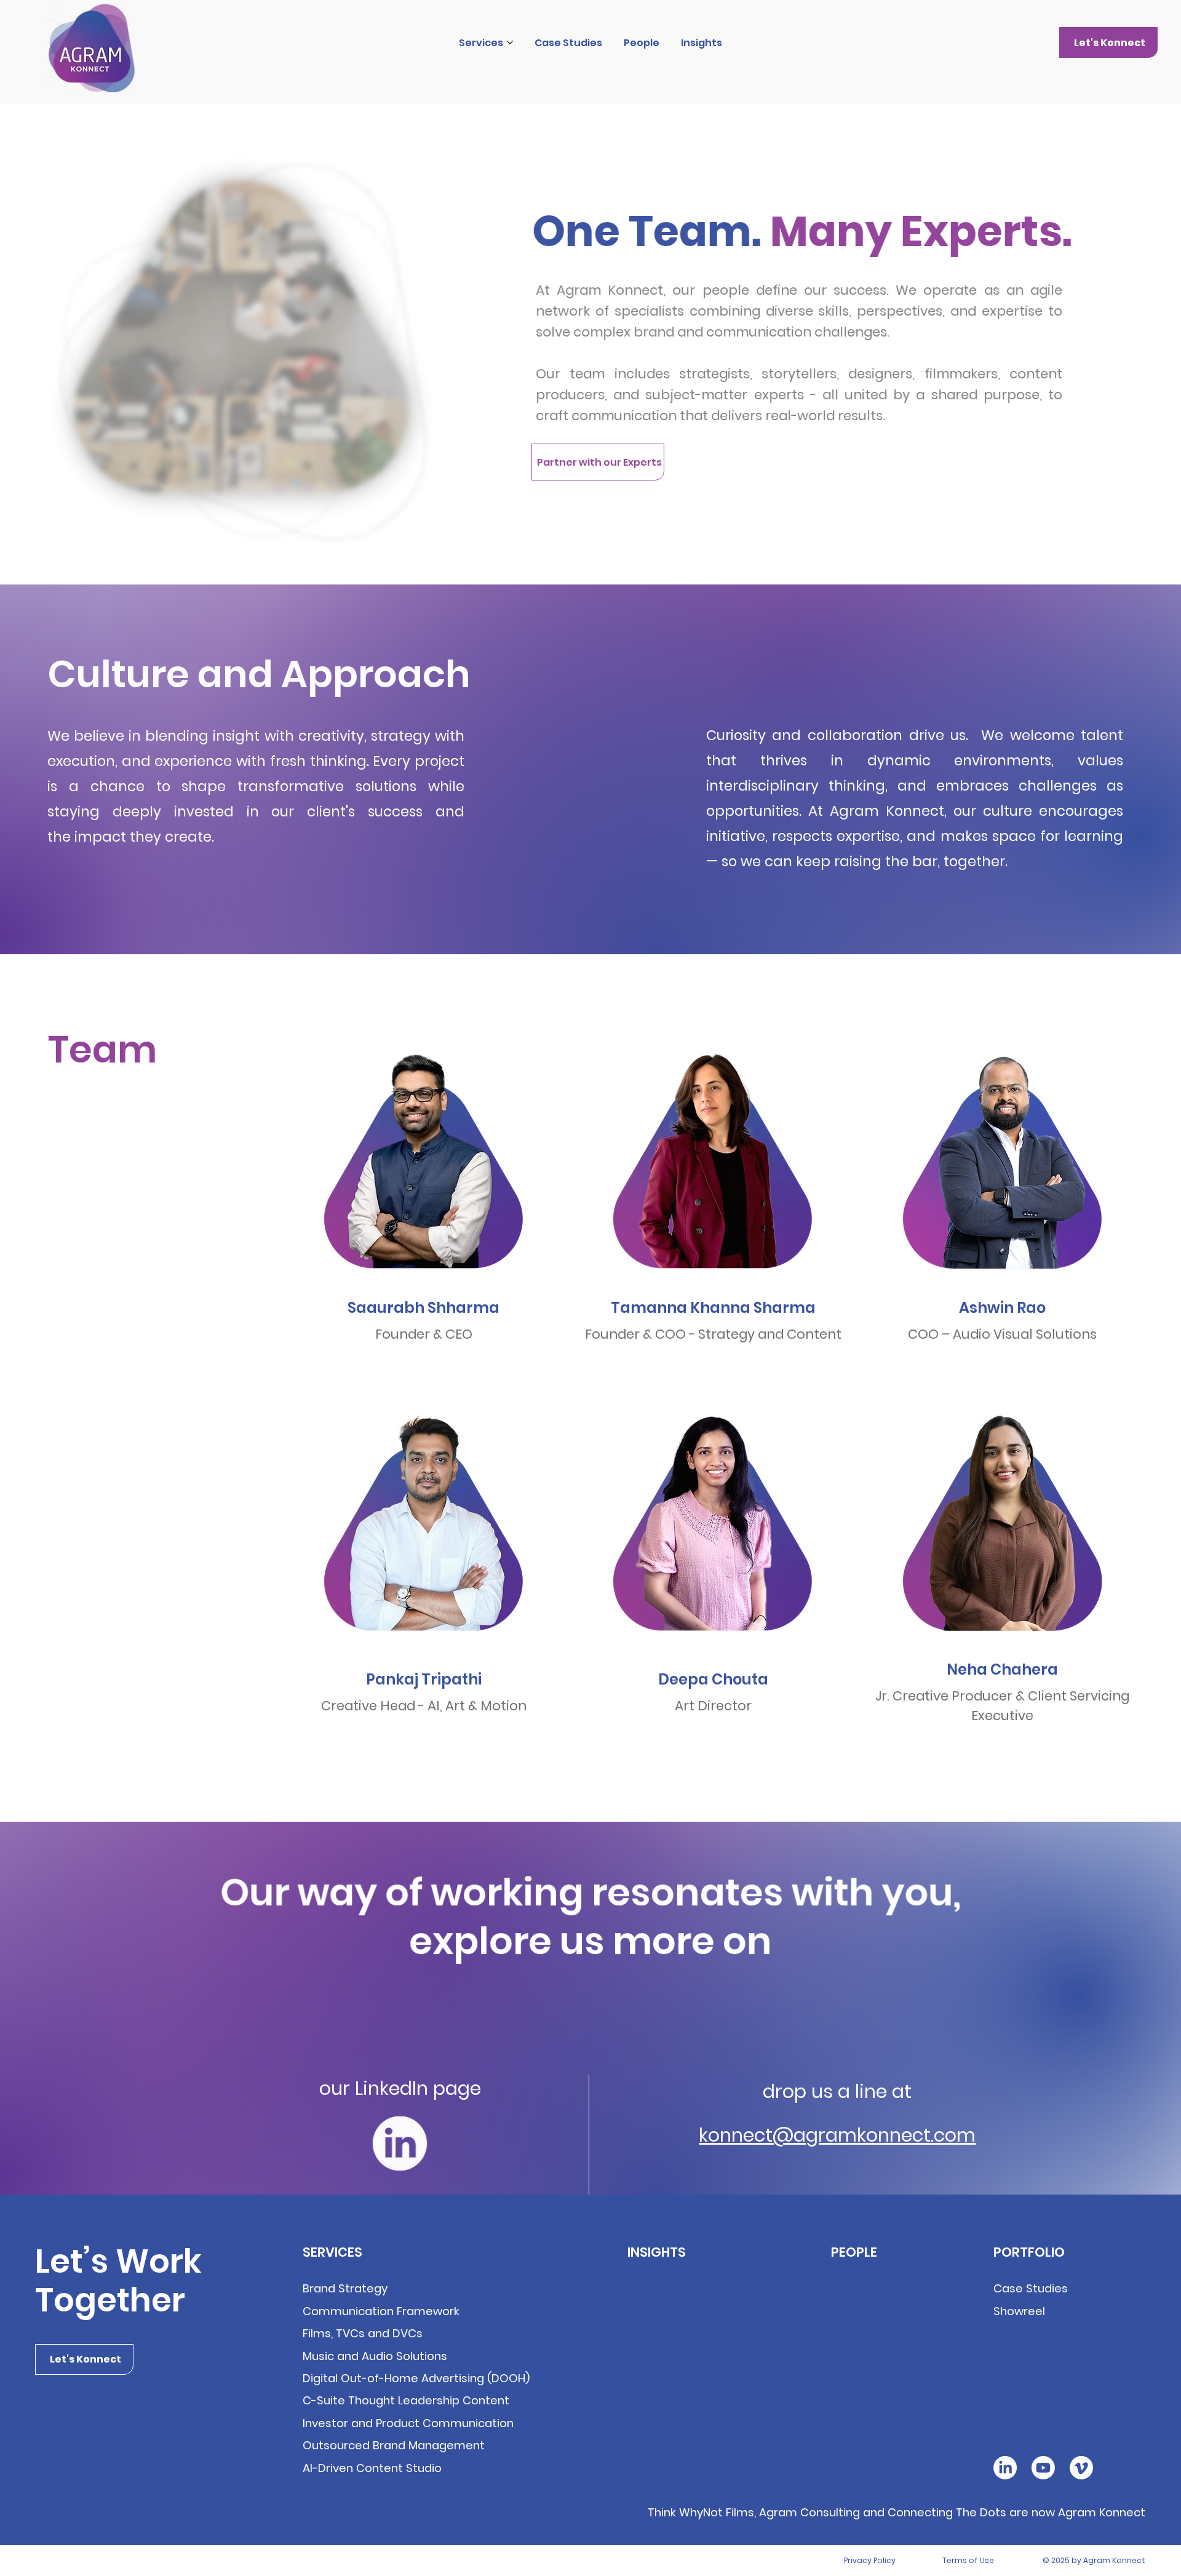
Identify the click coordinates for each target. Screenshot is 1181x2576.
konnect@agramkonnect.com (837, 2135)
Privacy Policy (870, 2560)
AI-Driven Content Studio (372, 2468)
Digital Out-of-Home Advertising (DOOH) (416, 2378)
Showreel (1019, 2311)
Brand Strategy (345, 2288)
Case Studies (1031, 2288)
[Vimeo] (1081, 2468)
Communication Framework (381, 2311)
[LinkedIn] (1005, 2468)
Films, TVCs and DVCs (363, 2333)
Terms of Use (968, 2560)
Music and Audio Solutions (375, 2356)
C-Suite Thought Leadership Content (406, 2400)
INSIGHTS (657, 2252)
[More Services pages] (510, 42)
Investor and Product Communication (408, 2423)
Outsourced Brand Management (394, 2445)
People (854, 2252)
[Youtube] (1043, 2468)
